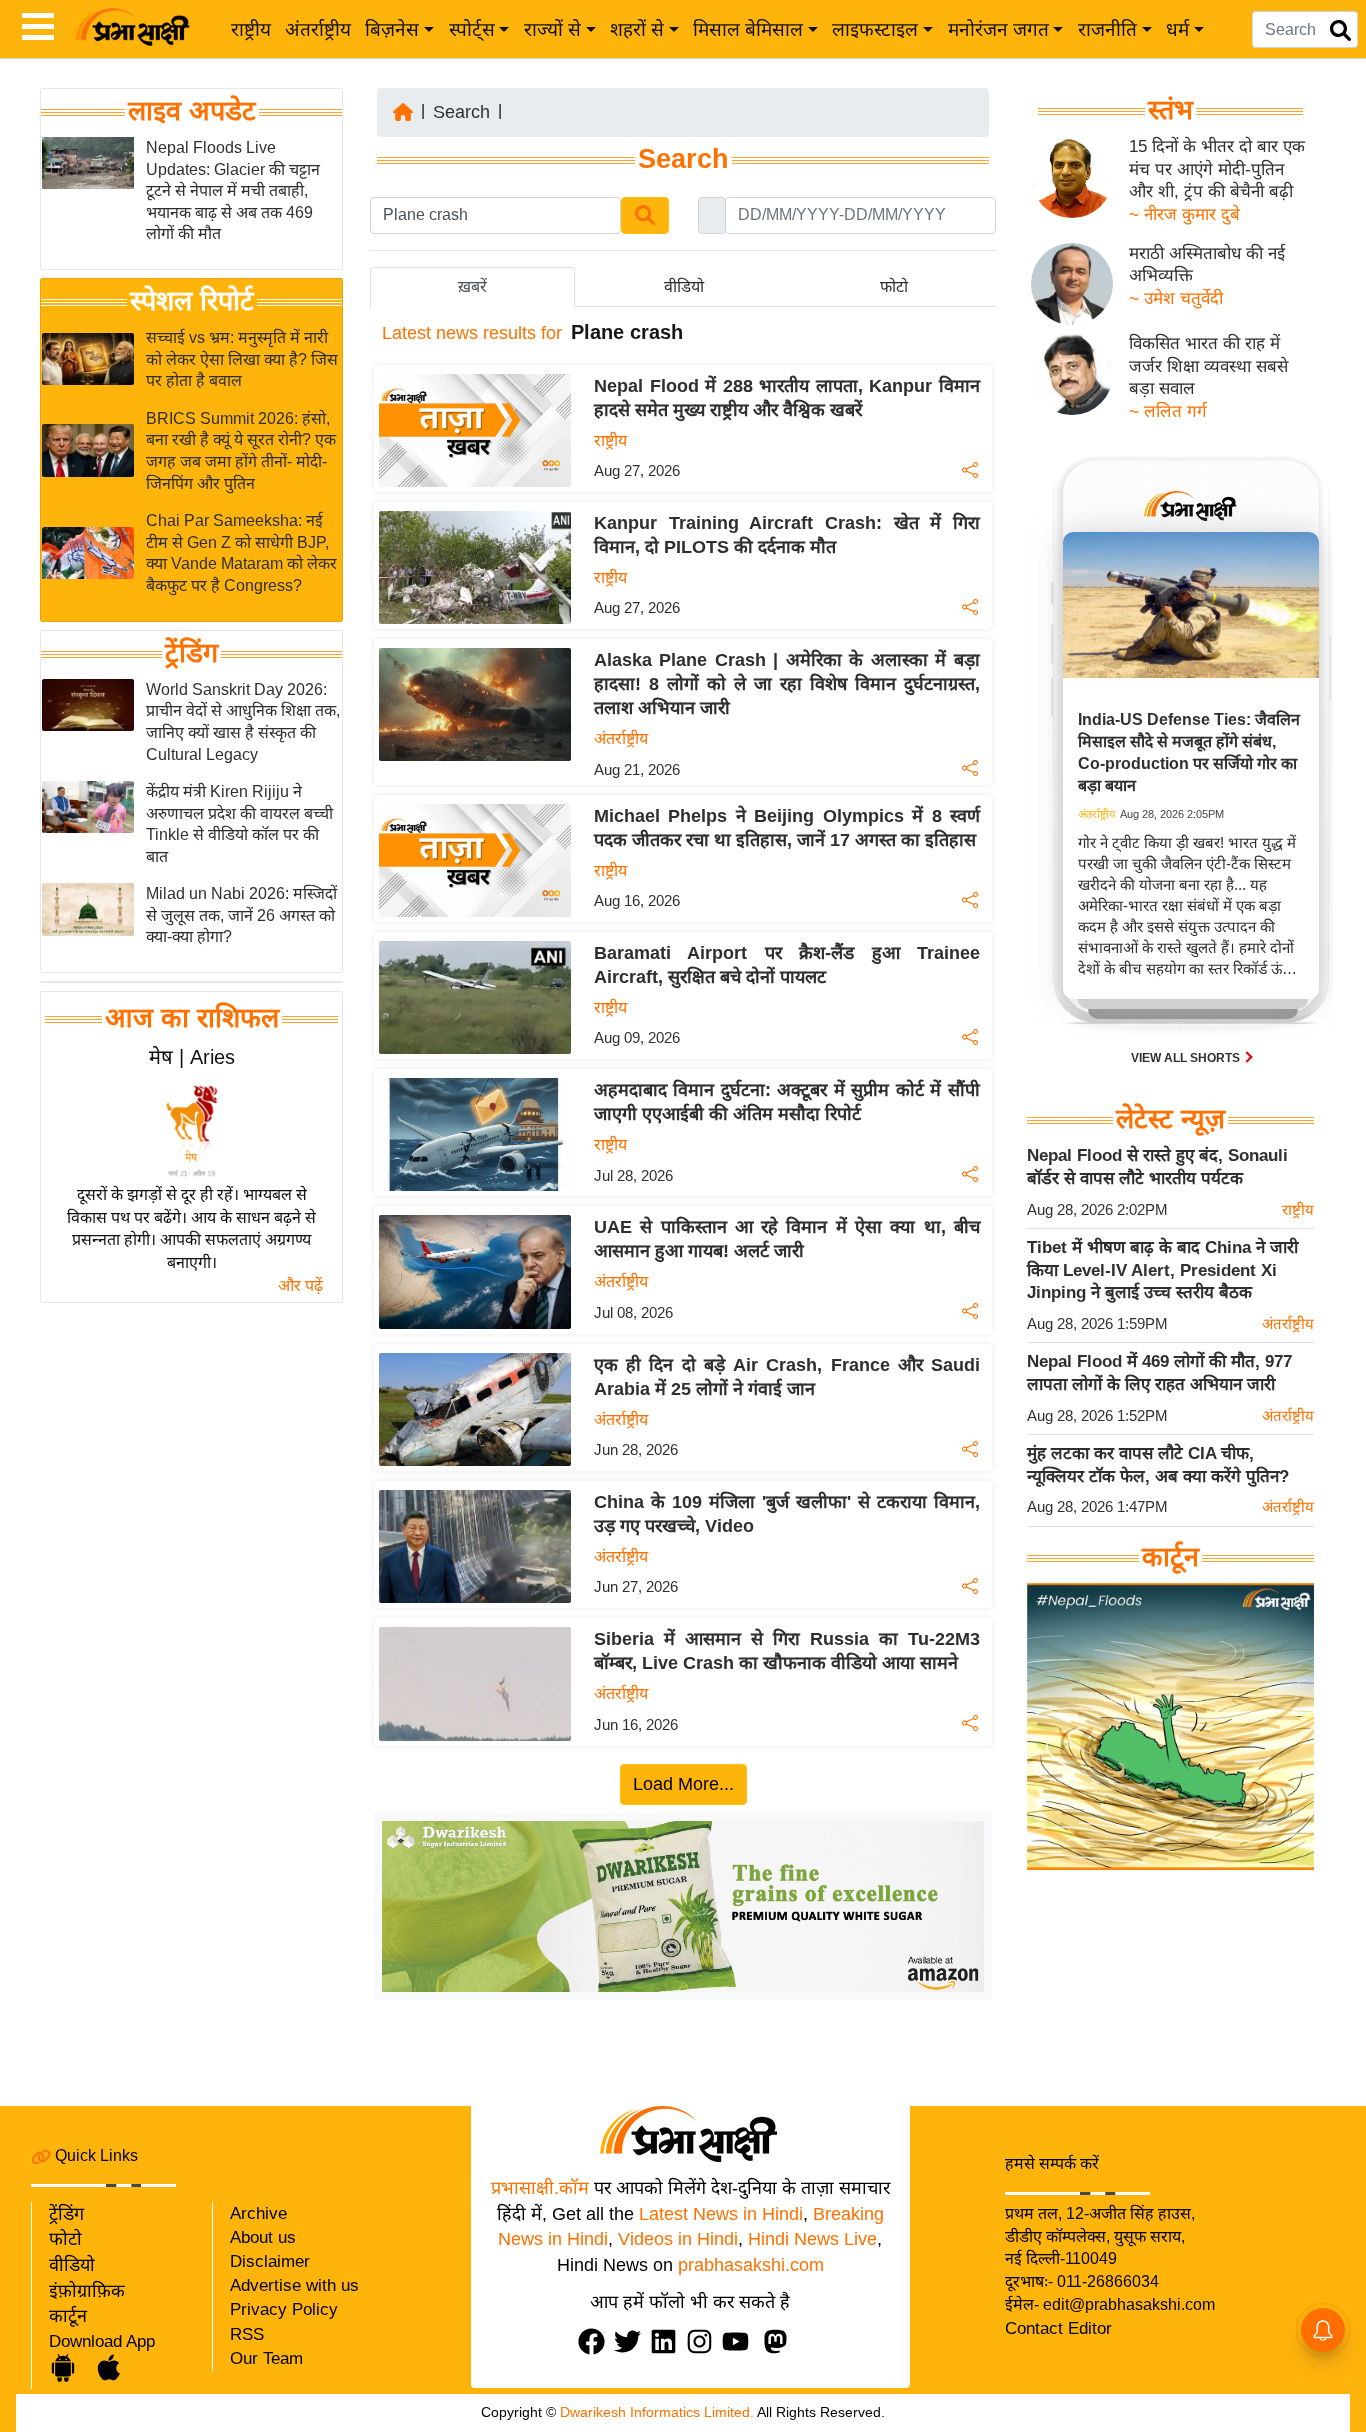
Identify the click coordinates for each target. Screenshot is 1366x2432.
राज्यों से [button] (552, 29)
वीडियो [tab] (684, 286)
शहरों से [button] (637, 29)
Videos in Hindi (678, 2239)
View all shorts (1187, 1058)
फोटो (65, 2239)
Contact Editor (1058, 2328)
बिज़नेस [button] (392, 29)
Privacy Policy (284, 2309)
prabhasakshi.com (751, 2265)
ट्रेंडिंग (191, 653)
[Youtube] (740, 2341)
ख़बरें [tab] (472, 286)
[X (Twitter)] (632, 2341)
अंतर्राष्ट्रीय (318, 29)
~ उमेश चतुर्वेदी (1176, 298)
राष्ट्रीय (251, 29)
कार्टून (68, 2316)
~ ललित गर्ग (1168, 411)
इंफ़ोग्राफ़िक (87, 2291)
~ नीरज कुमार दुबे (1184, 214)
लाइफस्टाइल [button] (875, 29)
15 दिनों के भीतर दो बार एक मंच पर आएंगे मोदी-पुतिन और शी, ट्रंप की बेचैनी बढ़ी (1217, 169)
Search (461, 112)
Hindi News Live (812, 2239)
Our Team (266, 2358)
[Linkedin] (668, 2341)
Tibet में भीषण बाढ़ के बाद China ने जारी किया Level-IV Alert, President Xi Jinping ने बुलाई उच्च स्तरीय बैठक (1162, 1270)
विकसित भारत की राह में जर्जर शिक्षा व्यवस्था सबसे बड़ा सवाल (1208, 366)
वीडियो (72, 2265)
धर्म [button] (1177, 29)
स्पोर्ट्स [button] (472, 29)
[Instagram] (704, 2341)
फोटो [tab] (894, 286)
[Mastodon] (780, 2341)
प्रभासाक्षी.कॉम (540, 2188)
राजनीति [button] (1107, 29)
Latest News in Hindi (721, 2214)
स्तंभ (1170, 110)
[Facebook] (596, 2341)
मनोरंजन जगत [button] (998, 29)
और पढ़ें (300, 1285)
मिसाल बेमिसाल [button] (748, 29)
